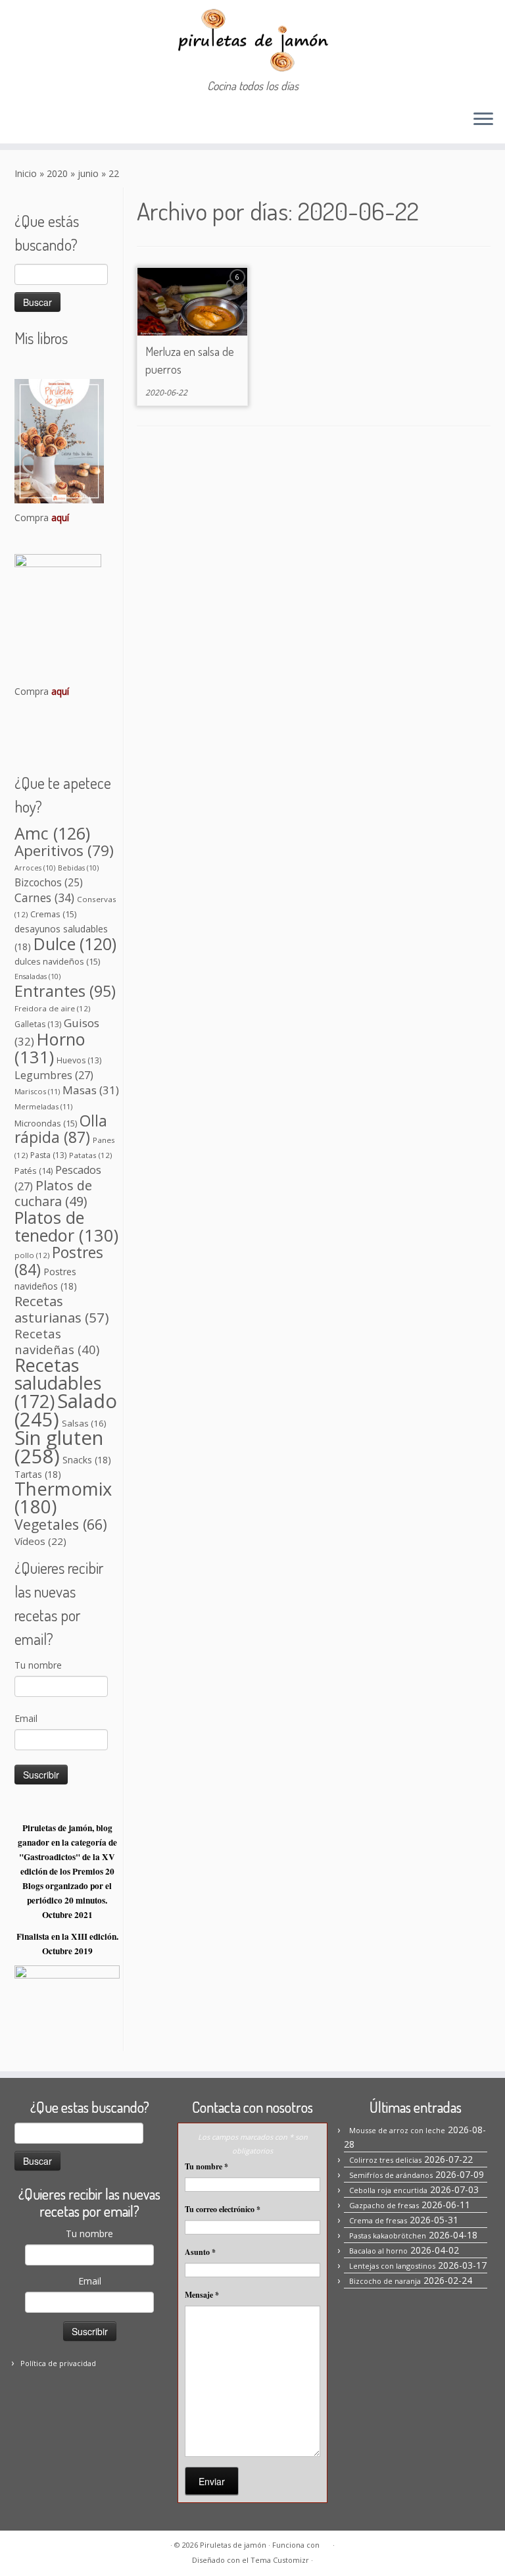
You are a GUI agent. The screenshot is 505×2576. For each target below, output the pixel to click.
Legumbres (54, 1075)
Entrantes (65, 991)
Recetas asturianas (62, 1309)
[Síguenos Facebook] (24, 120)
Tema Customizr (280, 2560)
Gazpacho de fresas (384, 2205)
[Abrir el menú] (483, 120)
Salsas (84, 1423)
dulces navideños (57, 961)
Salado (66, 1410)
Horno (50, 1048)
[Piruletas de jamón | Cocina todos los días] (252, 39)
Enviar (212, 2481)
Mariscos (37, 1091)
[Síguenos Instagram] (42, 120)
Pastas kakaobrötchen (388, 2235)
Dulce (75, 944)
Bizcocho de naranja (385, 2281)
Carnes (44, 897)
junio (88, 173)
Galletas (38, 1024)
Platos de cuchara (53, 1193)
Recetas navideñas (57, 1341)
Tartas (38, 1474)
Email (26, 1718)
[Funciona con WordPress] (326, 2542)
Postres (59, 1261)
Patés (34, 1171)
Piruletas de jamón (233, 2545)
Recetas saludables (58, 1383)
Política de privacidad (58, 2363)
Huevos (79, 1060)
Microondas (46, 1123)
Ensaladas (37, 976)
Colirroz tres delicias (385, 2160)
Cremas (53, 914)
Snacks (87, 1460)
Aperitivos (64, 850)
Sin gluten (59, 1447)
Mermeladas (43, 1106)
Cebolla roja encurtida (388, 2190)
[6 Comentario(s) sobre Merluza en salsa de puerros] (239, 289)
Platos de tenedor (66, 1226)
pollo (32, 1255)
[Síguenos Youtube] (95, 120)
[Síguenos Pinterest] (60, 120)
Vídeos (40, 1541)
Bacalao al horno (378, 2251)
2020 (57, 173)
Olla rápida (61, 1129)
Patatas (90, 1155)
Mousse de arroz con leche (397, 2130)
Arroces (35, 868)
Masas (91, 1090)
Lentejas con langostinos (392, 2266)
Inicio (26, 173)
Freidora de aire (52, 1008)
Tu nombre (38, 1665)
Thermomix (63, 1498)
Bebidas (78, 868)
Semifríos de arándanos (391, 2175)
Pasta (48, 1155)
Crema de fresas (378, 2220)
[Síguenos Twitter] (77, 120)
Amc (52, 833)
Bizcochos (49, 882)
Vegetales (61, 1524)
